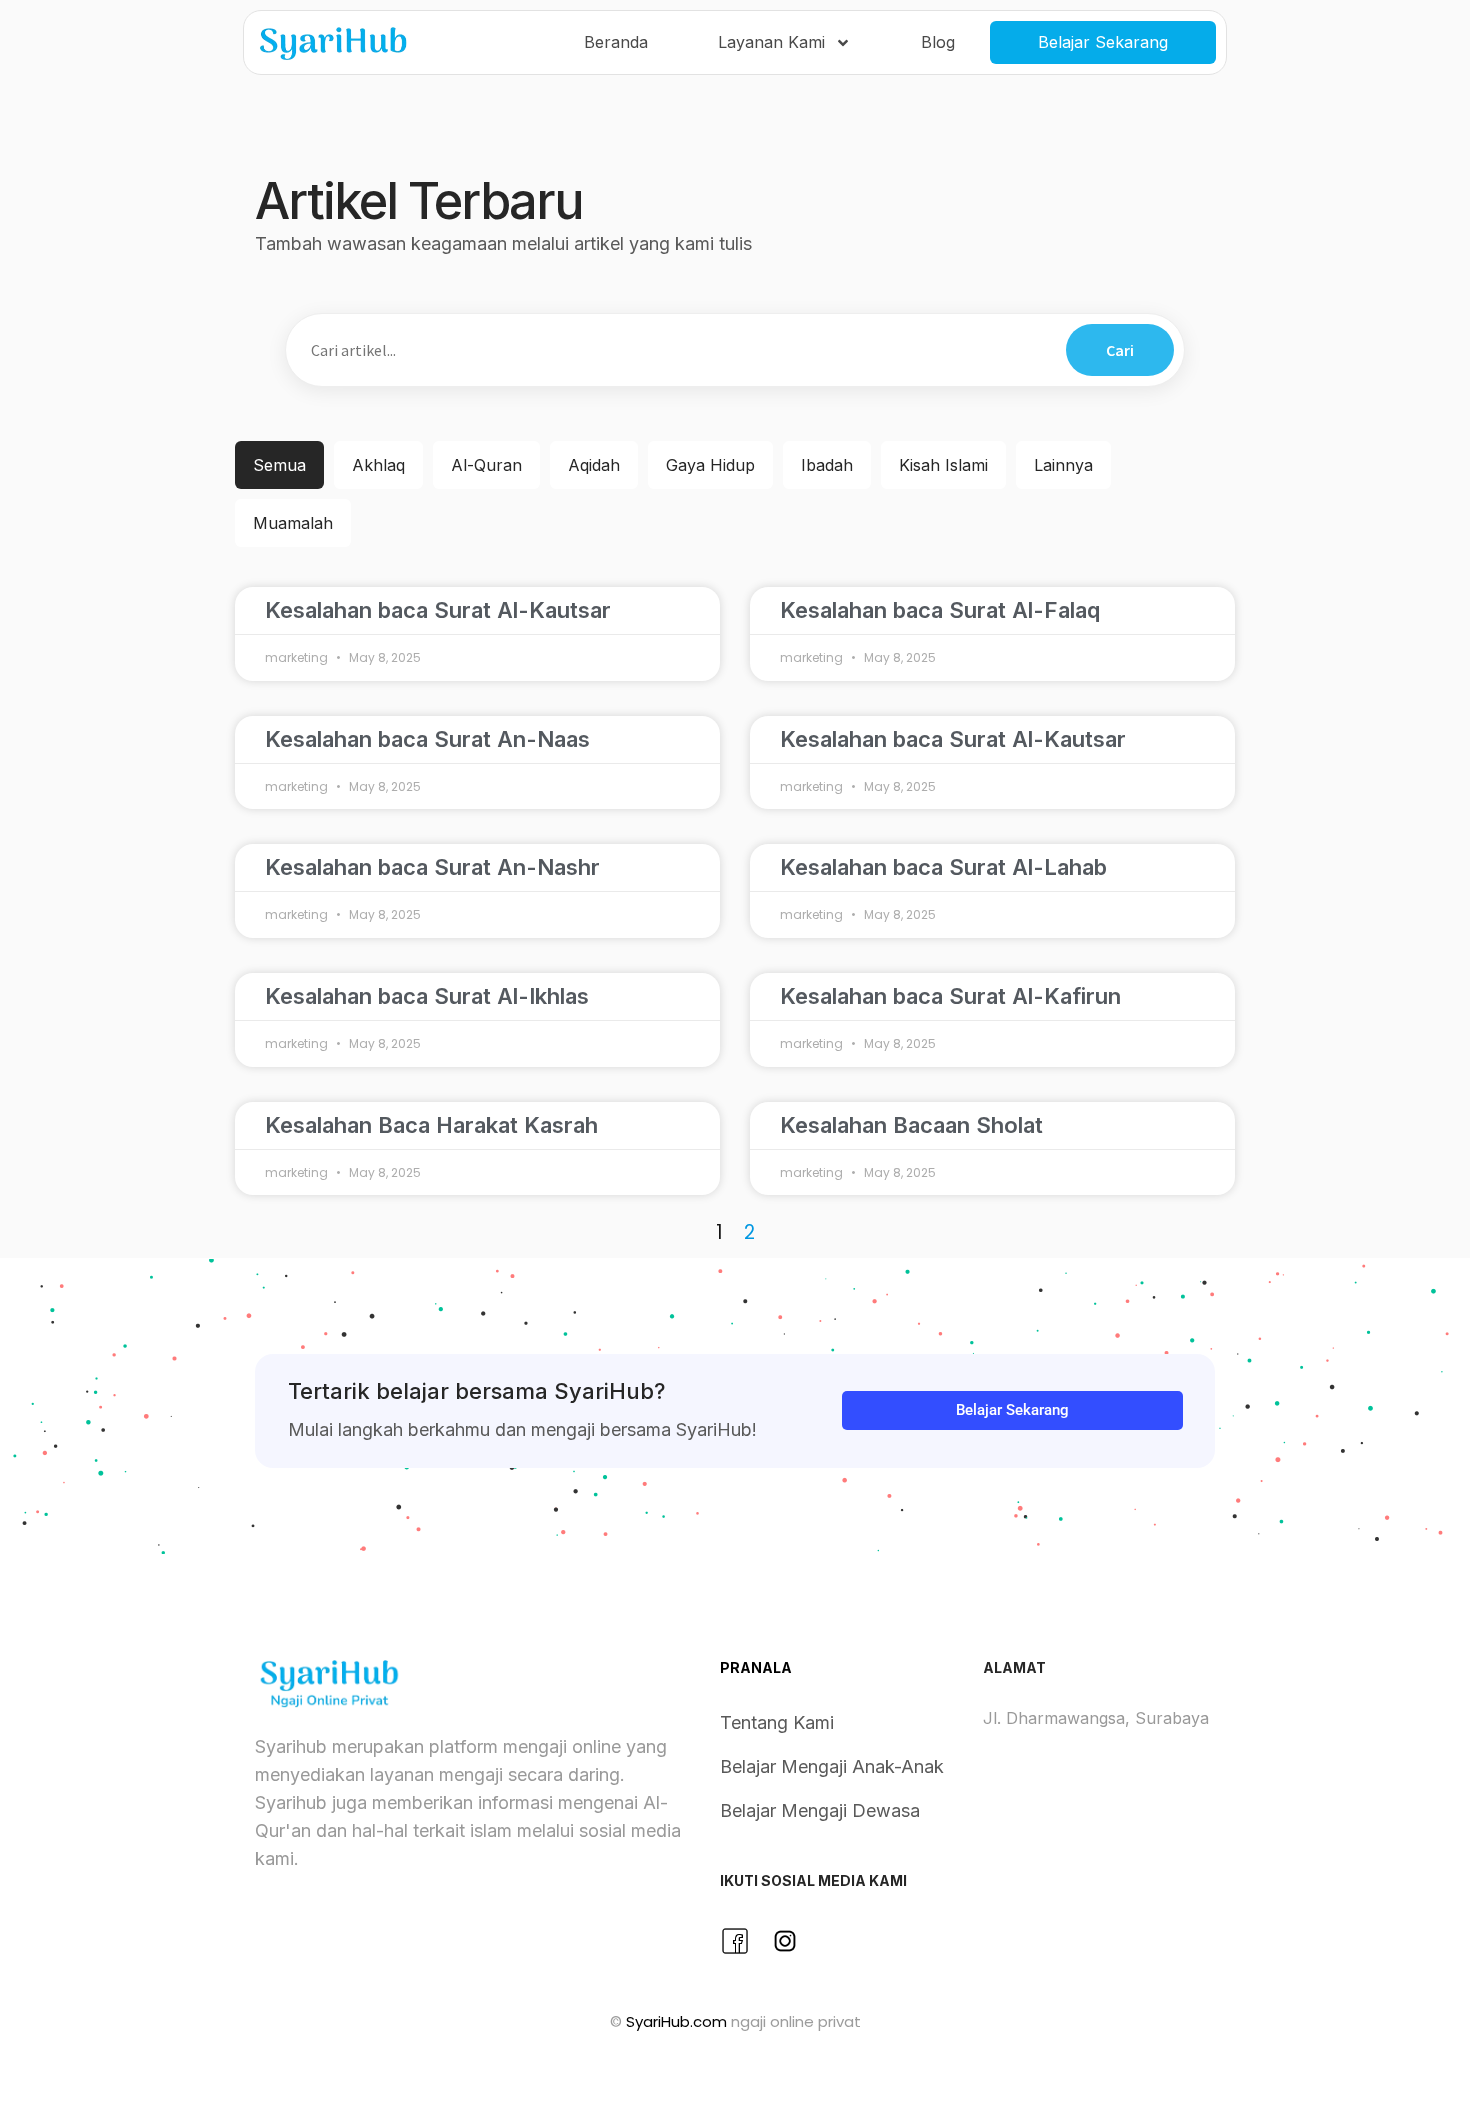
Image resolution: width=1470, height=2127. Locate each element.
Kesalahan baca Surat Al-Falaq (940, 610)
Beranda (616, 42)
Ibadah (827, 465)
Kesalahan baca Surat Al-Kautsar (438, 610)
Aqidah (594, 465)
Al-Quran (486, 465)
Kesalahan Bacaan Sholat (911, 1125)
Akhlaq (378, 465)
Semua (279, 465)
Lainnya (1063, 465)
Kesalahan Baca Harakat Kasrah (431, 1125)
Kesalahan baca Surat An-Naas (427, 739)
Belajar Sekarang (1103, 42)
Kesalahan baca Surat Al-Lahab (943, 867)
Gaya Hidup (710, 465)
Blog (938, 42)
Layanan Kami (771, 42)
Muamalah (293, 523)
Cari (1120, 350)
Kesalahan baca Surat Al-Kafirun (950, 996)
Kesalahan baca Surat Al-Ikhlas (427, 996)
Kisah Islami (943, 465)
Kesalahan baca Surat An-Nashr (432, 867)
